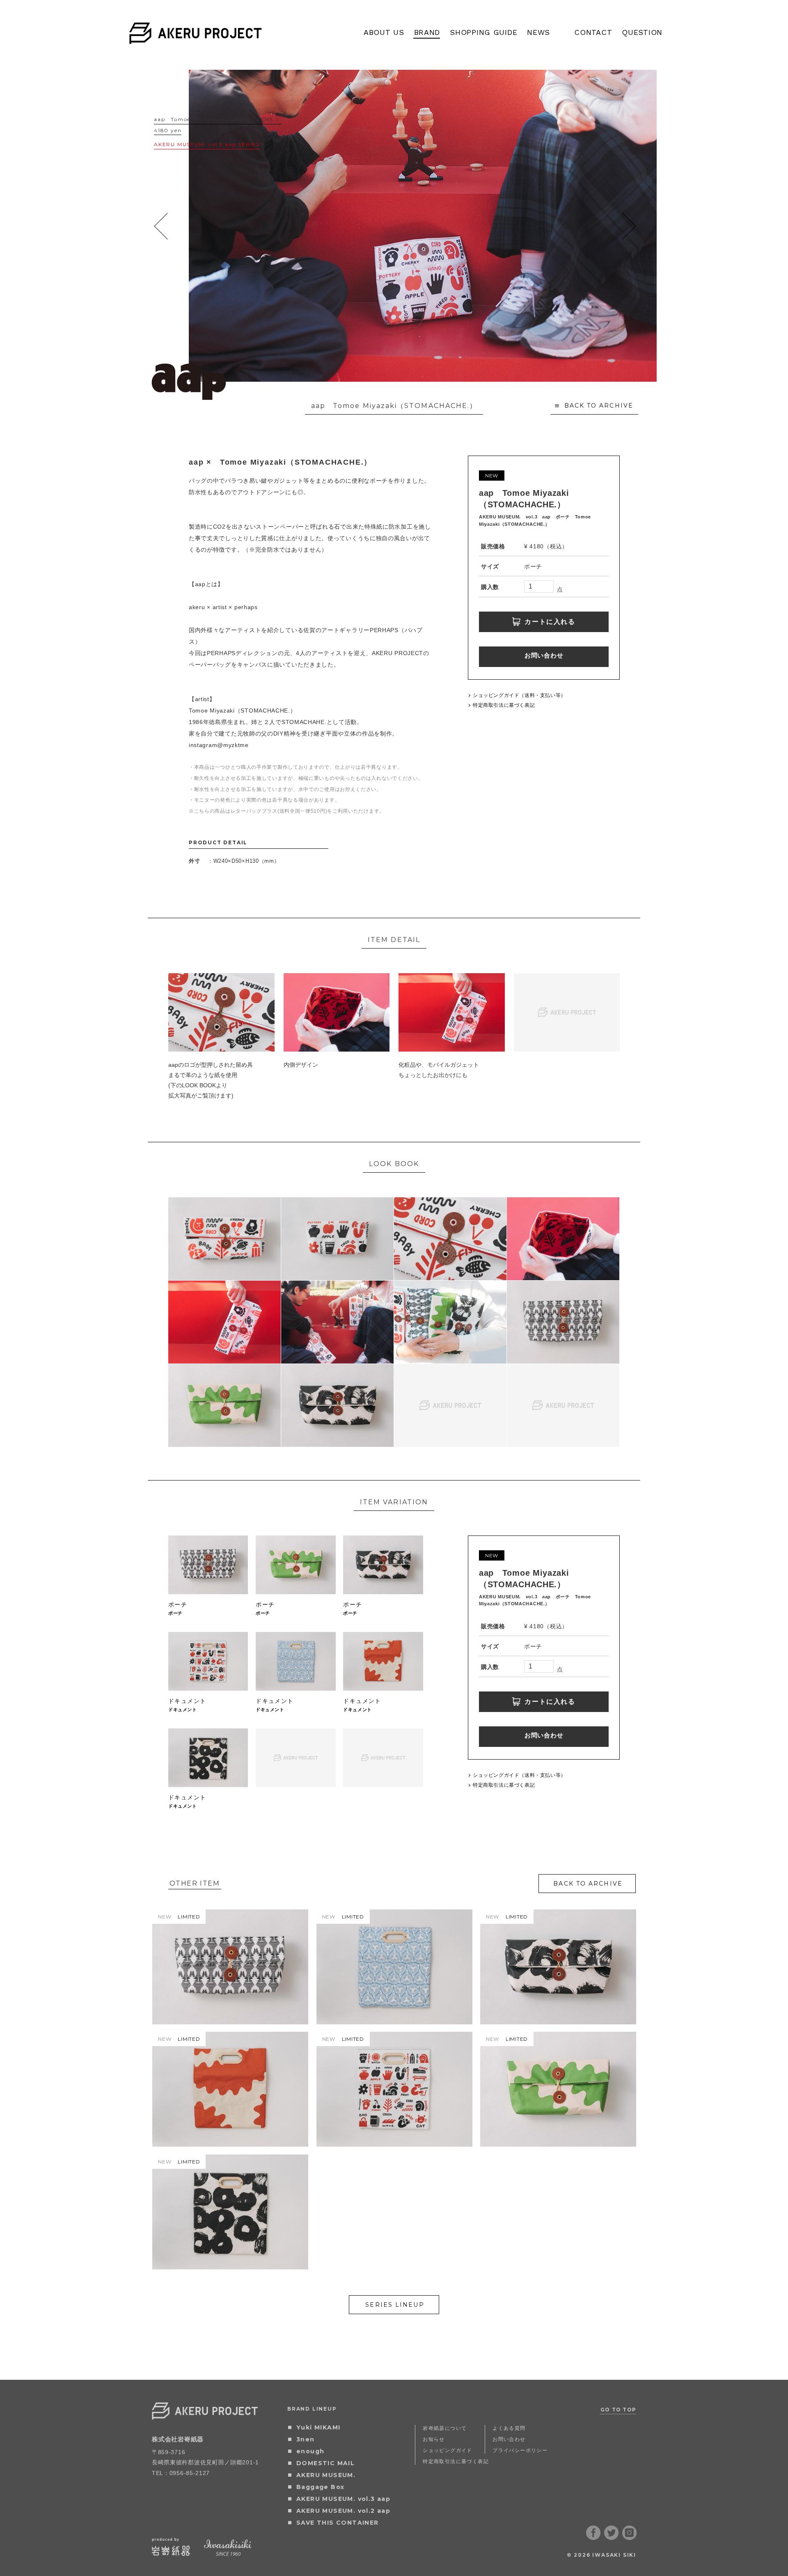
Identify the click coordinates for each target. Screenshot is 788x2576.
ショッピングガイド (448, 2450)
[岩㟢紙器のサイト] (171, 2553)
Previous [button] (161, 226)
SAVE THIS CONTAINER (338, 2523)
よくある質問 (509, 2428)
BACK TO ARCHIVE (599, 406)
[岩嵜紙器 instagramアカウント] (630, 2537)
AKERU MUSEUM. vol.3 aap (343, 2499)
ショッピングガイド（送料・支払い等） (519, 695)
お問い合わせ (544, 655)
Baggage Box (320, 2487)
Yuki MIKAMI (318, 2427)
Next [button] (629, 226)
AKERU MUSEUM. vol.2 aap (343, 2511)
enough (310, 2451)
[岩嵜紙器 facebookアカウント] (593, 2537)
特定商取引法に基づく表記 (504, 705)
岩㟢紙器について (445, 2428)
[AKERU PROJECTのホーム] (196, 39)
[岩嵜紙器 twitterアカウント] (612, 2537)
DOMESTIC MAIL (325, 2463)
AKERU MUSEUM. (326, 2475)
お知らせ (434, 2439)
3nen (306, 2439)
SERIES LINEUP (395, 2305)
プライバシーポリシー (520, 2450)
